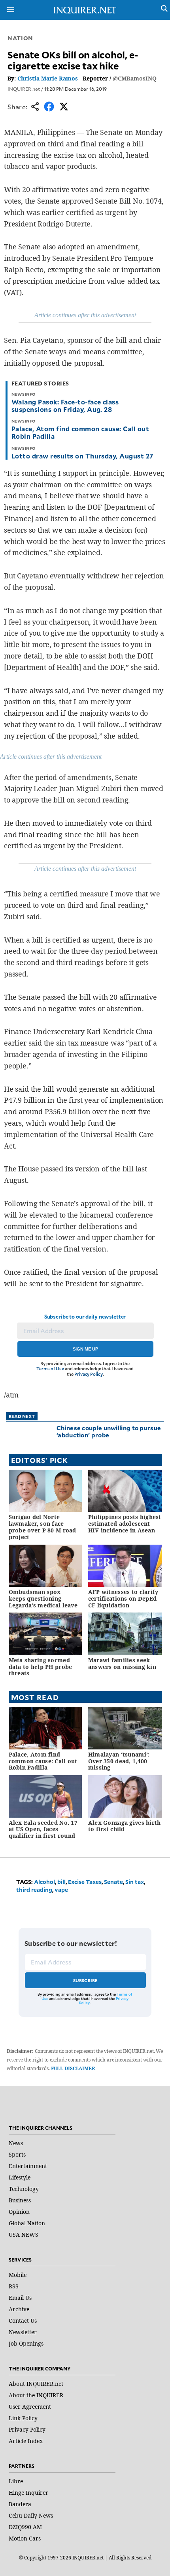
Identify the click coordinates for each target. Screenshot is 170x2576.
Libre (16, 2481)
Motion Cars (25, 2538)
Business (20, 2200)
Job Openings (26, 2343)
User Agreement (30, 2407)
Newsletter (23, 2332)
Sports (17, 2154)
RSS (14, 2286)
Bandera (20, 2504)
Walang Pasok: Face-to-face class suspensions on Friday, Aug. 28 (65, 405)
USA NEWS (24, 2235)
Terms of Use (50, 1368)
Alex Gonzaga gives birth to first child (125, 1826)
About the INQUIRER (36, 2395)
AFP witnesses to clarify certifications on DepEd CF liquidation (123, 1599)
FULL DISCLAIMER (73, 2068)
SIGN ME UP (85, 1349)
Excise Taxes (85, 1882)
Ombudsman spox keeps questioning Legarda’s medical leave (43, 1599)
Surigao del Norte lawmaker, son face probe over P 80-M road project (42, 1527)
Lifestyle (20, 2177)
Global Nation (27, 2223)
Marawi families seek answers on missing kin (122, 1663)
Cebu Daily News (31, 2515)
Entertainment (28, 2166)
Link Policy (23, 2418)
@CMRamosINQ (135, 78)
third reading (34, 1890)
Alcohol (44, 1882)
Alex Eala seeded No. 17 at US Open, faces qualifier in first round (43, 1829)
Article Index (26, 2441)
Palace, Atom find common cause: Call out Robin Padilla (80, 432)
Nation (20, 38)
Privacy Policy (88, 1374)
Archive (19, 2309)
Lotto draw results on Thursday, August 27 (83, 456)
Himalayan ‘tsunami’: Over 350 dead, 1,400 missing (119, 1761)
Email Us (20, 2298)
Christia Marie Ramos (48, 78)
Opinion (19, 2212)
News (16, 2143)
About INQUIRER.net (36, 2384)
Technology (24, 2189)
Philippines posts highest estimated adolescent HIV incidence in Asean (125, 1524)
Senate (113, 1882)
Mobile (18, 2275)
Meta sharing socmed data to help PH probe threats (41, 1667)
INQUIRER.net (24, 89)
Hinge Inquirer (28, 2493)
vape (61, 1890)
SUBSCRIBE (86, 1980)
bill (61, 1882)
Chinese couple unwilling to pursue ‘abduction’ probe (109, 1431)
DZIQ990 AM (25, 2527)
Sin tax (135, 1882)
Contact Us (23, 2321)
